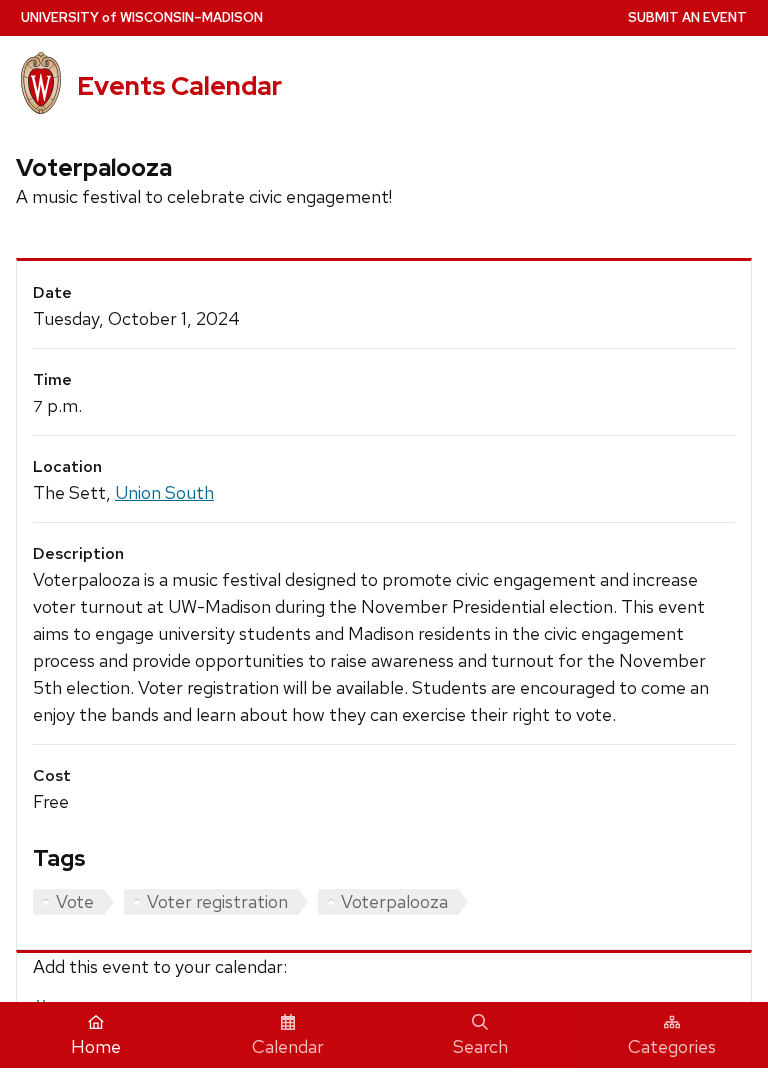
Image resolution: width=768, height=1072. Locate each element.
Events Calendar (179, 86)
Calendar (288, 1046)
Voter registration (217, 901)
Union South (164, 492)
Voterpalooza (394, 901)
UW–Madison (142, 17)
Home (96, 1046)
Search (480, 1046)
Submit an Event (687, 17)
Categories (672, 1046)
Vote (75, 901)
